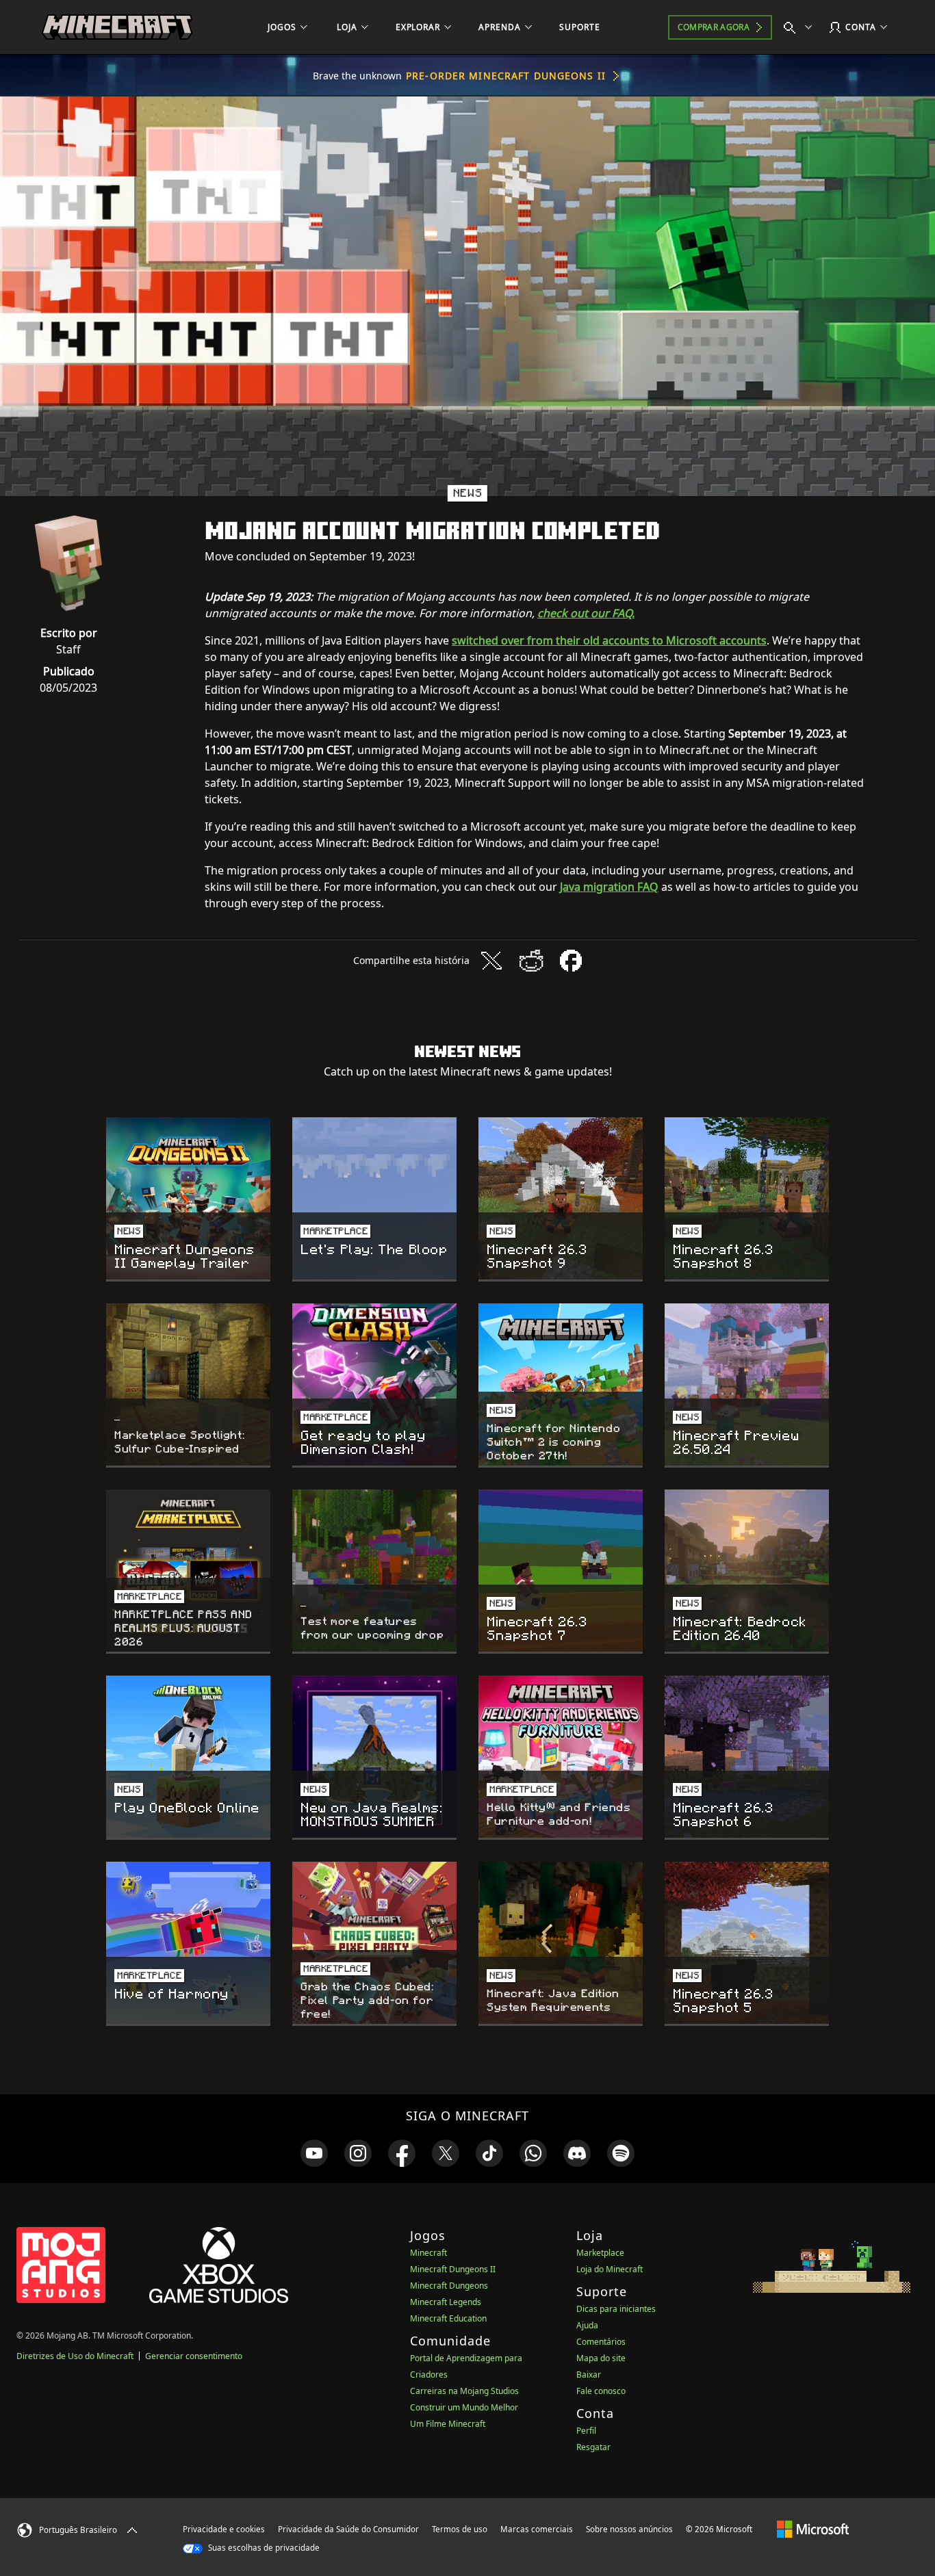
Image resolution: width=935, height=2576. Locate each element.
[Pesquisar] (801, 27)
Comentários (601, 2342)
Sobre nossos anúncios (629, 2529)
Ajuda (587, 2325)
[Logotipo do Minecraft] (117, 27)
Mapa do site (601, 2358)
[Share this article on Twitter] (491, 961)
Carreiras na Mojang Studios (464, 2391)
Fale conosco (601, 2391)
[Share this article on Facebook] (571, 961)
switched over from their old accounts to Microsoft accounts (609, 640)
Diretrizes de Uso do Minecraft (75, 2356)
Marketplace (600, 2253)
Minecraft (428, 2253)
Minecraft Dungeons (449, 2286)
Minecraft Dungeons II (453, 2269)
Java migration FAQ (609, 887)
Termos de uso (460, 2529)
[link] (314, 2153)
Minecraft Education (448, 2318)
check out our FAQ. (586, 613)
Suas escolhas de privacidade (263, 2548)
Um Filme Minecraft (448, 2424)
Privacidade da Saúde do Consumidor (348, 2529)
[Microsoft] (813, 2529)
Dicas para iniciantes (616, 2309)
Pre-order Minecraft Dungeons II (506, 76)
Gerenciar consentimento (194, 2356)
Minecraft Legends (446, 2302)
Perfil (586, 2431)
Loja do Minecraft (610, 2269)
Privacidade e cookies (224, 2529)
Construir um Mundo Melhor (464, 2407)
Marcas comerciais (537, 2529)
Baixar (589, 2375)
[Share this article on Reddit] (531, 961)
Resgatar (593, 2447)
